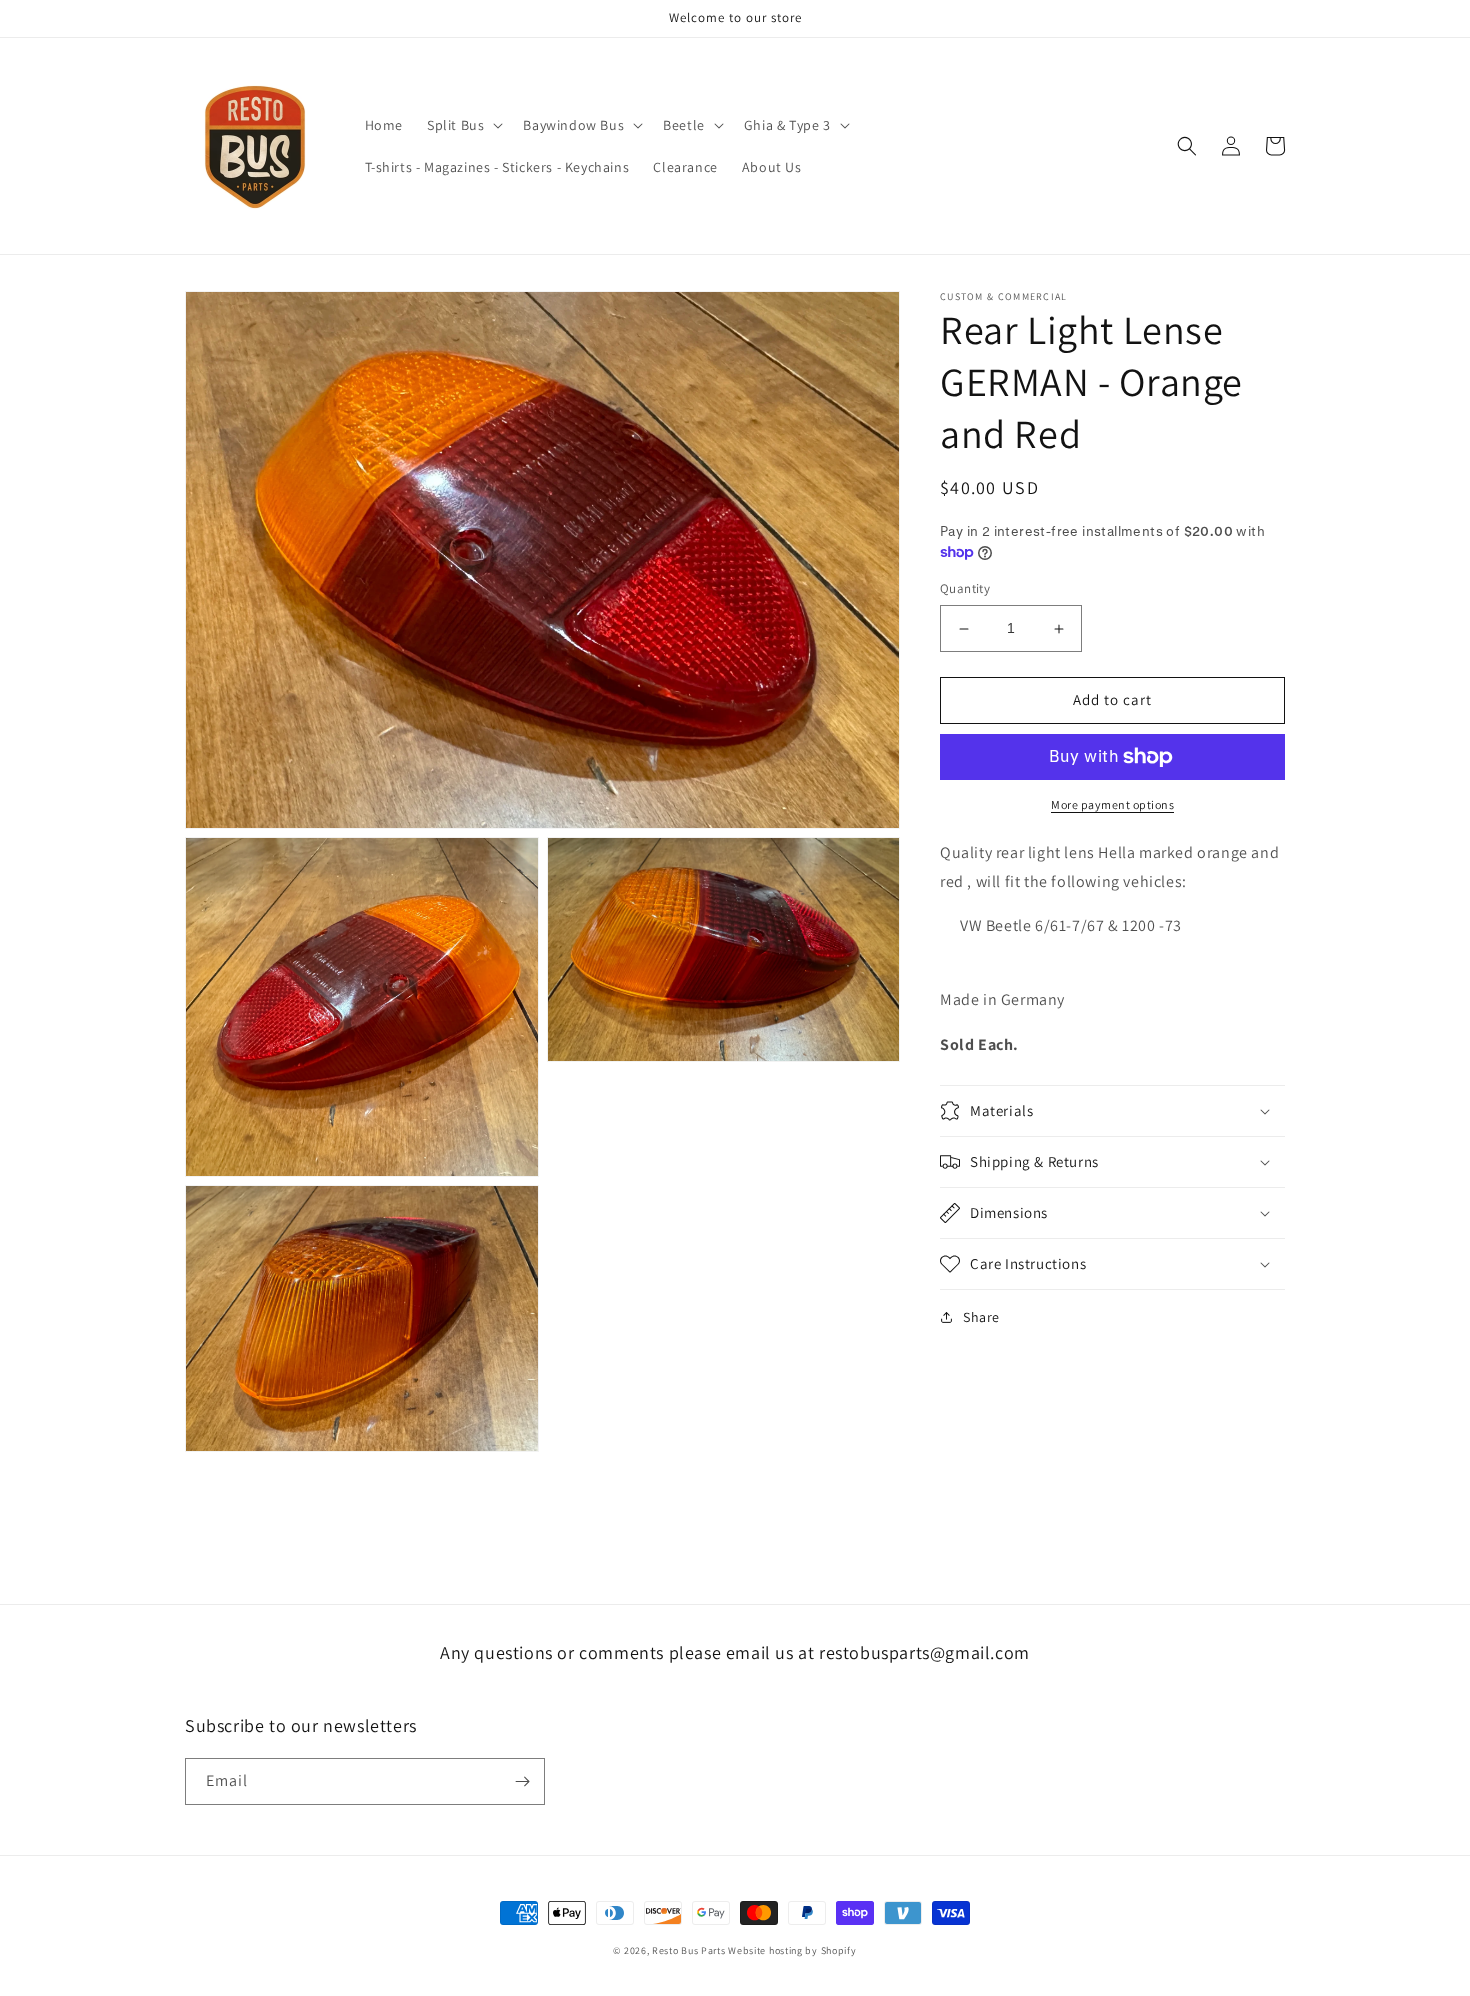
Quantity (965, 589)
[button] (463, 125)
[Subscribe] (522, 1781)
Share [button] (981, 1317)
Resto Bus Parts (689, 1950)
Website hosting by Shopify (792, 1950)
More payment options (1112, 804)
